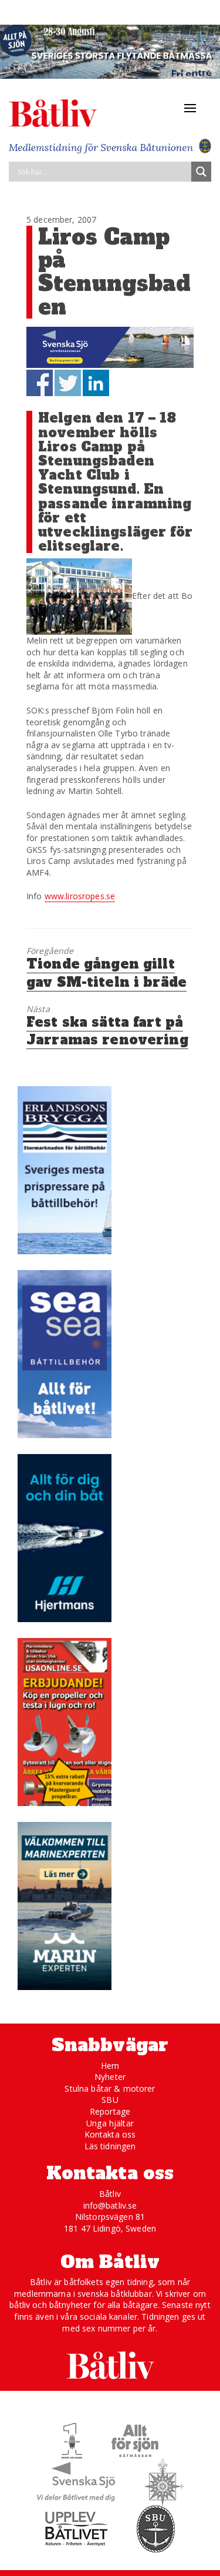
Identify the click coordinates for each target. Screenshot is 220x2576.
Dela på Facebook (40, 383)
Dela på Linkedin (96, 383)
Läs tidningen (110, 2146)
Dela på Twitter (68, 383)
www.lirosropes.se (80, 896)
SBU (110, 2100)
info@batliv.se (110, 2205)
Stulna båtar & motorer (110, 2088)
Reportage (110, 2111)
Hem (110, 2066)
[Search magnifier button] (201, 172)
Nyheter (110, 2077)
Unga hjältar (110, 2123)
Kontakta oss (110, 2134)
